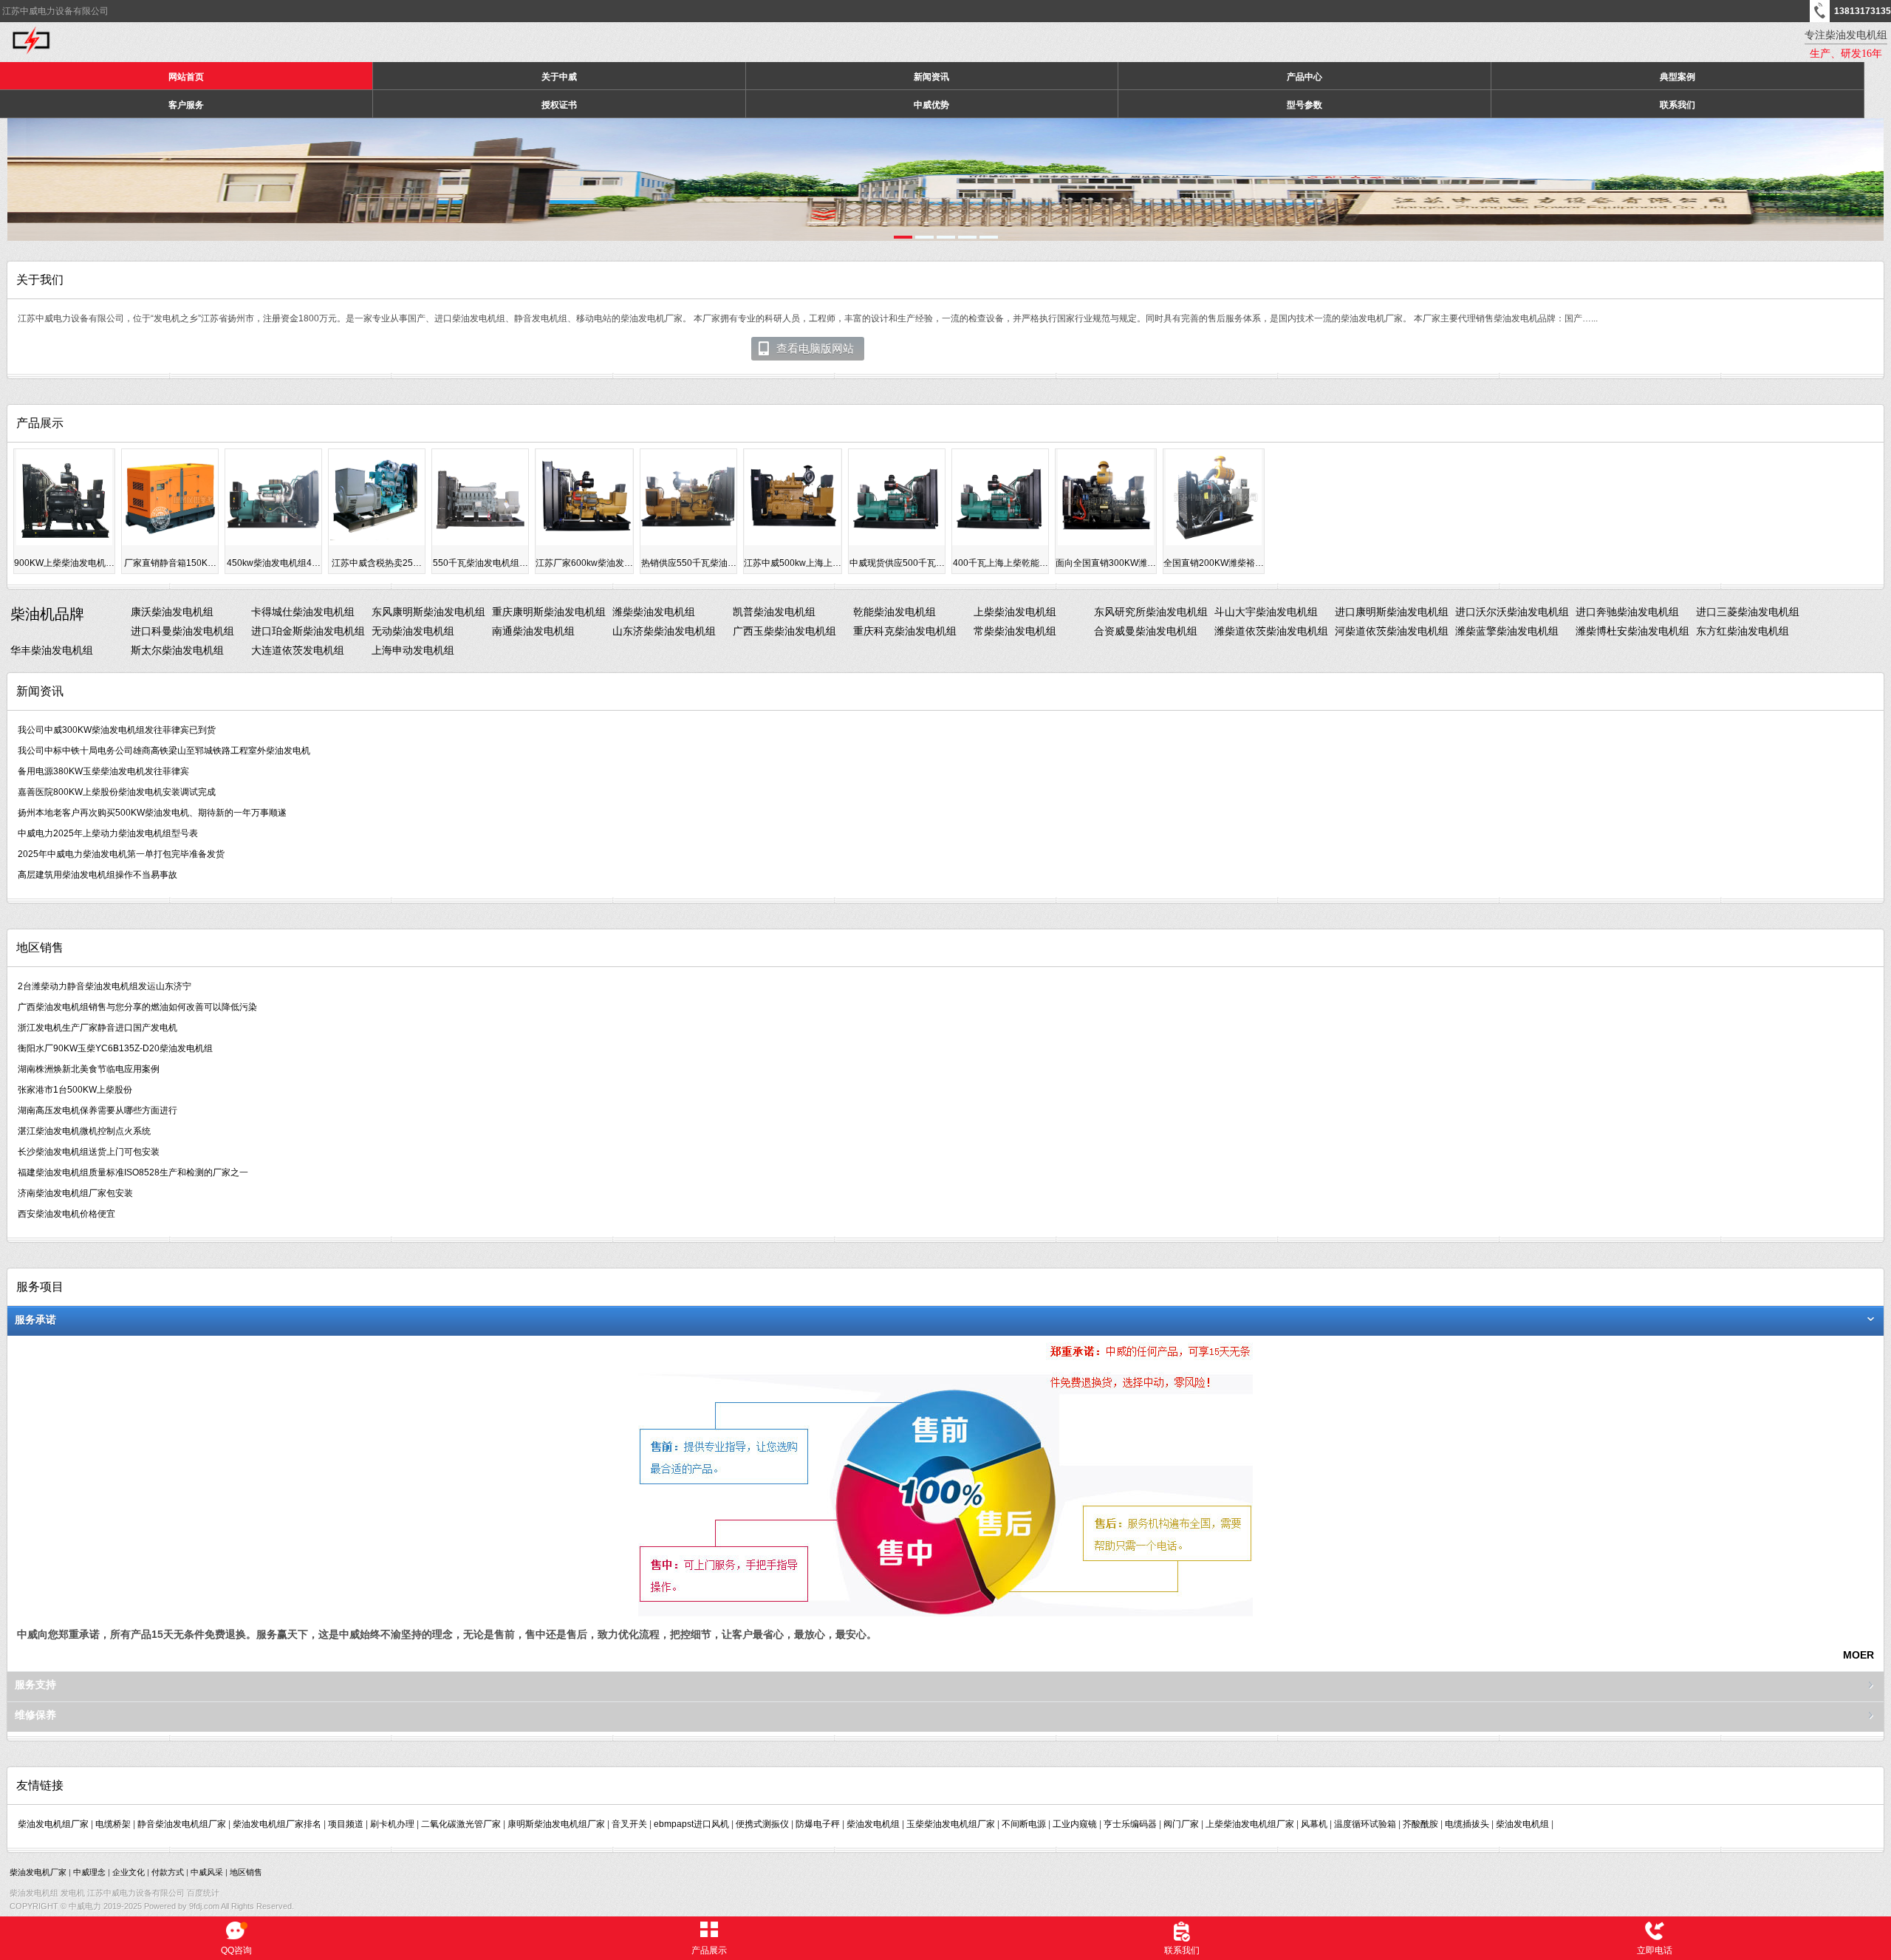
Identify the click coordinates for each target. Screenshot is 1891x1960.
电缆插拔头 (1467, 1824)
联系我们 (1678, 105)
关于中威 (559, 77)
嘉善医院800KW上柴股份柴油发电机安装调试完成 (117, 792)
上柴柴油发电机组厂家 (1250, 1824)
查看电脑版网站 (815, 349)
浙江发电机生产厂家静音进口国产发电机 (98, 1028)
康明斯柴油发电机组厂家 (556, 1824)
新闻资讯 (931, 77)
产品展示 (709, 1950)
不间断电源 (1024, 1824)
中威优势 (931, 105)
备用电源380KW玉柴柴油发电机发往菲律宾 (103, 771)
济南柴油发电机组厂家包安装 (75, 1193)
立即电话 (1655, 1950)
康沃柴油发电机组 (172, 612)
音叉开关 (629, 1824)
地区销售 (246, 1872)
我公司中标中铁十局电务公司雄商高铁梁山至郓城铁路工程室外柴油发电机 (164, 751)
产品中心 (1304, 77)
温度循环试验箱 (1365, 1824)
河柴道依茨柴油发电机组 (1392, 631)
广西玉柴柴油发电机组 (784, 631)
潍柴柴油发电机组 (654, 612)
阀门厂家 (1181, 1824)
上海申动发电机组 (413, 650)
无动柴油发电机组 (413, 631)
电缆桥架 (113, 1824)
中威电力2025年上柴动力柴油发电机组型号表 (108, 833)
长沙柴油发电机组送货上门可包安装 (89, 1152)
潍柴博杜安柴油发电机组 (1632, 631)
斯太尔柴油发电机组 (177, 650)
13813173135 (1863, 11)
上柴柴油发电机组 (1015, 612)
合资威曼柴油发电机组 (1146, 631)
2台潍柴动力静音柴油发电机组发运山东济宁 (105, 986)
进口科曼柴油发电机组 (182, 631)
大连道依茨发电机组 (298, 650)
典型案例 (1678, 77)
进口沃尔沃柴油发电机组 (1512, 612)
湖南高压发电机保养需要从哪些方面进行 (98, 1110)
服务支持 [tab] (35, 1684)
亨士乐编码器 (1130, 1824)
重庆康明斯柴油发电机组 (549, 612)
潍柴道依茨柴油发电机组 (1271, 631)
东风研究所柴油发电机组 (1151, 612)
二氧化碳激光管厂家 (461, 1824)
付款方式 (168, 1872)
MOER (1858, 1655)
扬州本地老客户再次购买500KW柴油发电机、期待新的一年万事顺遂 (152, 813)
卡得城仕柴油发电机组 (303, 612)
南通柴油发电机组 (533, 631)
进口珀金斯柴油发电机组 (308, 631)
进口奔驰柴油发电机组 (1627, 612)
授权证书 (559, 105)
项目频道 (346, 1824)
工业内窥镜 (1075, 1824)
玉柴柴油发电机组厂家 (951, 1824)
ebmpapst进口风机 (691, 1824)
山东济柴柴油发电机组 (664, 631)
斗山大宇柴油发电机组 (1266, 612)
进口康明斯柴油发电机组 (1392, 612)
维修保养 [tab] (35, 1715)
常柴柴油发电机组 (1015, 631)
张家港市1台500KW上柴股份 (75, 1090)
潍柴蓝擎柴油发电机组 (1507, 631)
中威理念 (89, 1872)
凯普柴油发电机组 (774, 612)
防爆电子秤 (818, 1824)
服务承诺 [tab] (35, 1319)
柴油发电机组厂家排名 (277, 1824)
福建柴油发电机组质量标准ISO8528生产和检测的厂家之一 (133, 1172)
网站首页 (186, 77)
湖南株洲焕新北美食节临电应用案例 (89, 1069)
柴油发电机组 (873, 1824)
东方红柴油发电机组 (1743, 631)
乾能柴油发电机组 (895, 612)
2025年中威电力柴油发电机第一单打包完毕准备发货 (121, 854)
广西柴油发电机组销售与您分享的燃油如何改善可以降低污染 (137, 1007)
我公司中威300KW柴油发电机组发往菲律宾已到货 (117, 730)
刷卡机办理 (392, 1824)
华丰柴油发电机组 (52, 650)
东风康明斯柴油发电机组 (428, 612)
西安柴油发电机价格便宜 (66, 1214)
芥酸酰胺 (1420, 1824)
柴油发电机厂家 (38, 1872)
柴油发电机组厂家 (53, 1824)
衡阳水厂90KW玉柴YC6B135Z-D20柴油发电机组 (115, 1048)
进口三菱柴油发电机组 (1748, 612)
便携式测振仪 (762, 1824)
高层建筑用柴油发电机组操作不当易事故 (98, 875)
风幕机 (1314, 1824)
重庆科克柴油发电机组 (905, 631)
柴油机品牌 (47, 614)
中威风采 (207, 1872)
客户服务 (186, 105)
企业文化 (129, 1872)
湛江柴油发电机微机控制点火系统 (84, 1131)
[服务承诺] (945, 1614)
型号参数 (1304, 105)
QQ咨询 (236, 1950)
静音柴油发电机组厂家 (182, 1824)
